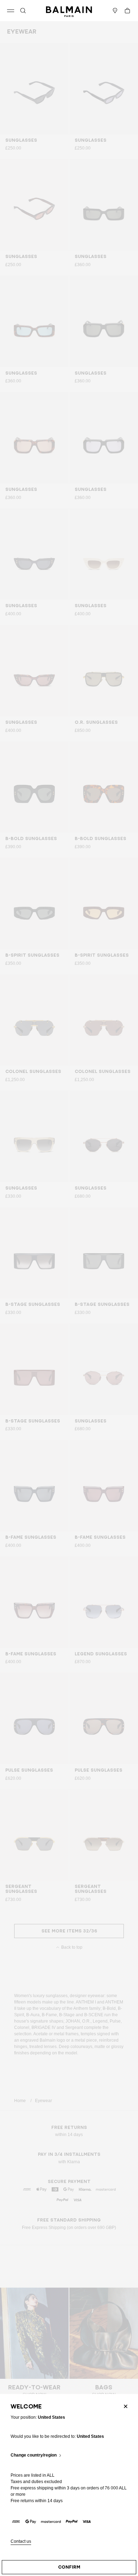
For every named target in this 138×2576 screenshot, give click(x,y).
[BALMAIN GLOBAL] (69, 11)
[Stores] (115, 11)
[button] (23, 11)
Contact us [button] (21, 2542)
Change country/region (34, 2455)
